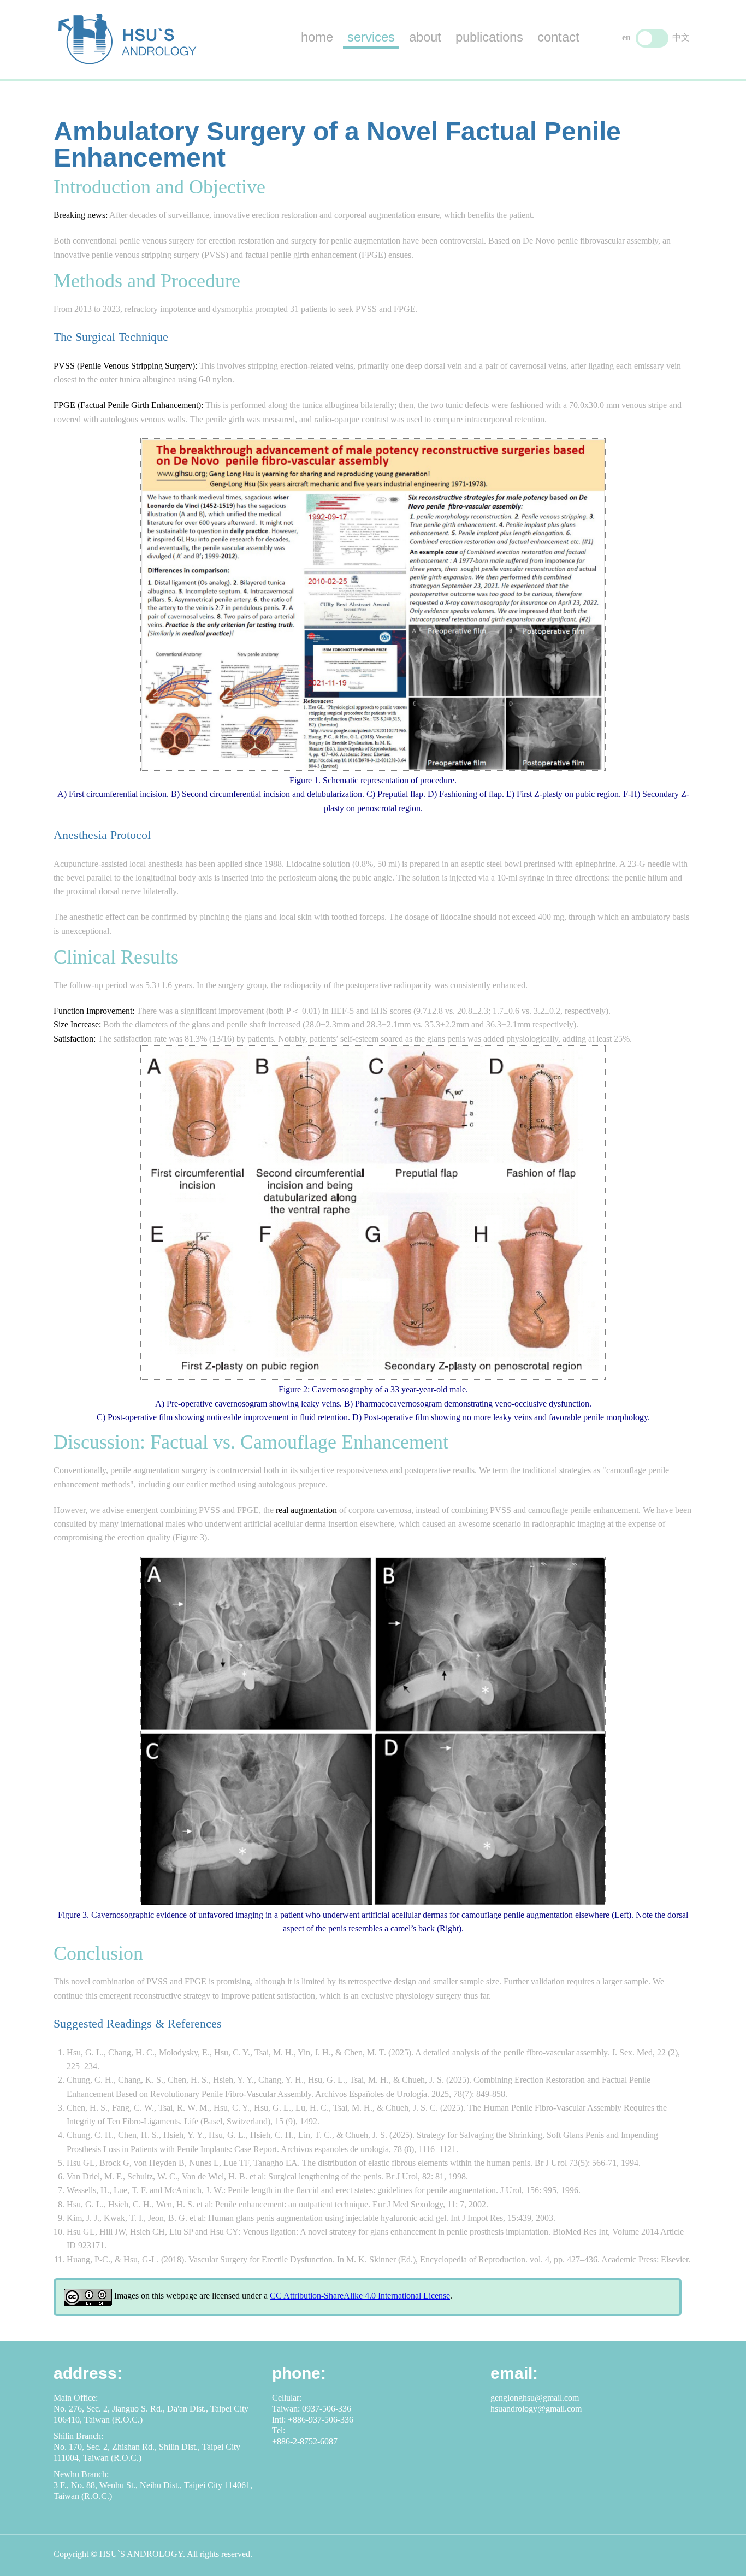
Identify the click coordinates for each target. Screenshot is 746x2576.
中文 (681, 37)
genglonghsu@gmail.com (535, 2398)
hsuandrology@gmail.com (536, 2409)
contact (558, 37)
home (317, 37)
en (626, 37)
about (425, 37)
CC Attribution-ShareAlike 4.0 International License (360, 2296)
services (371, 37)
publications (489, 37)
